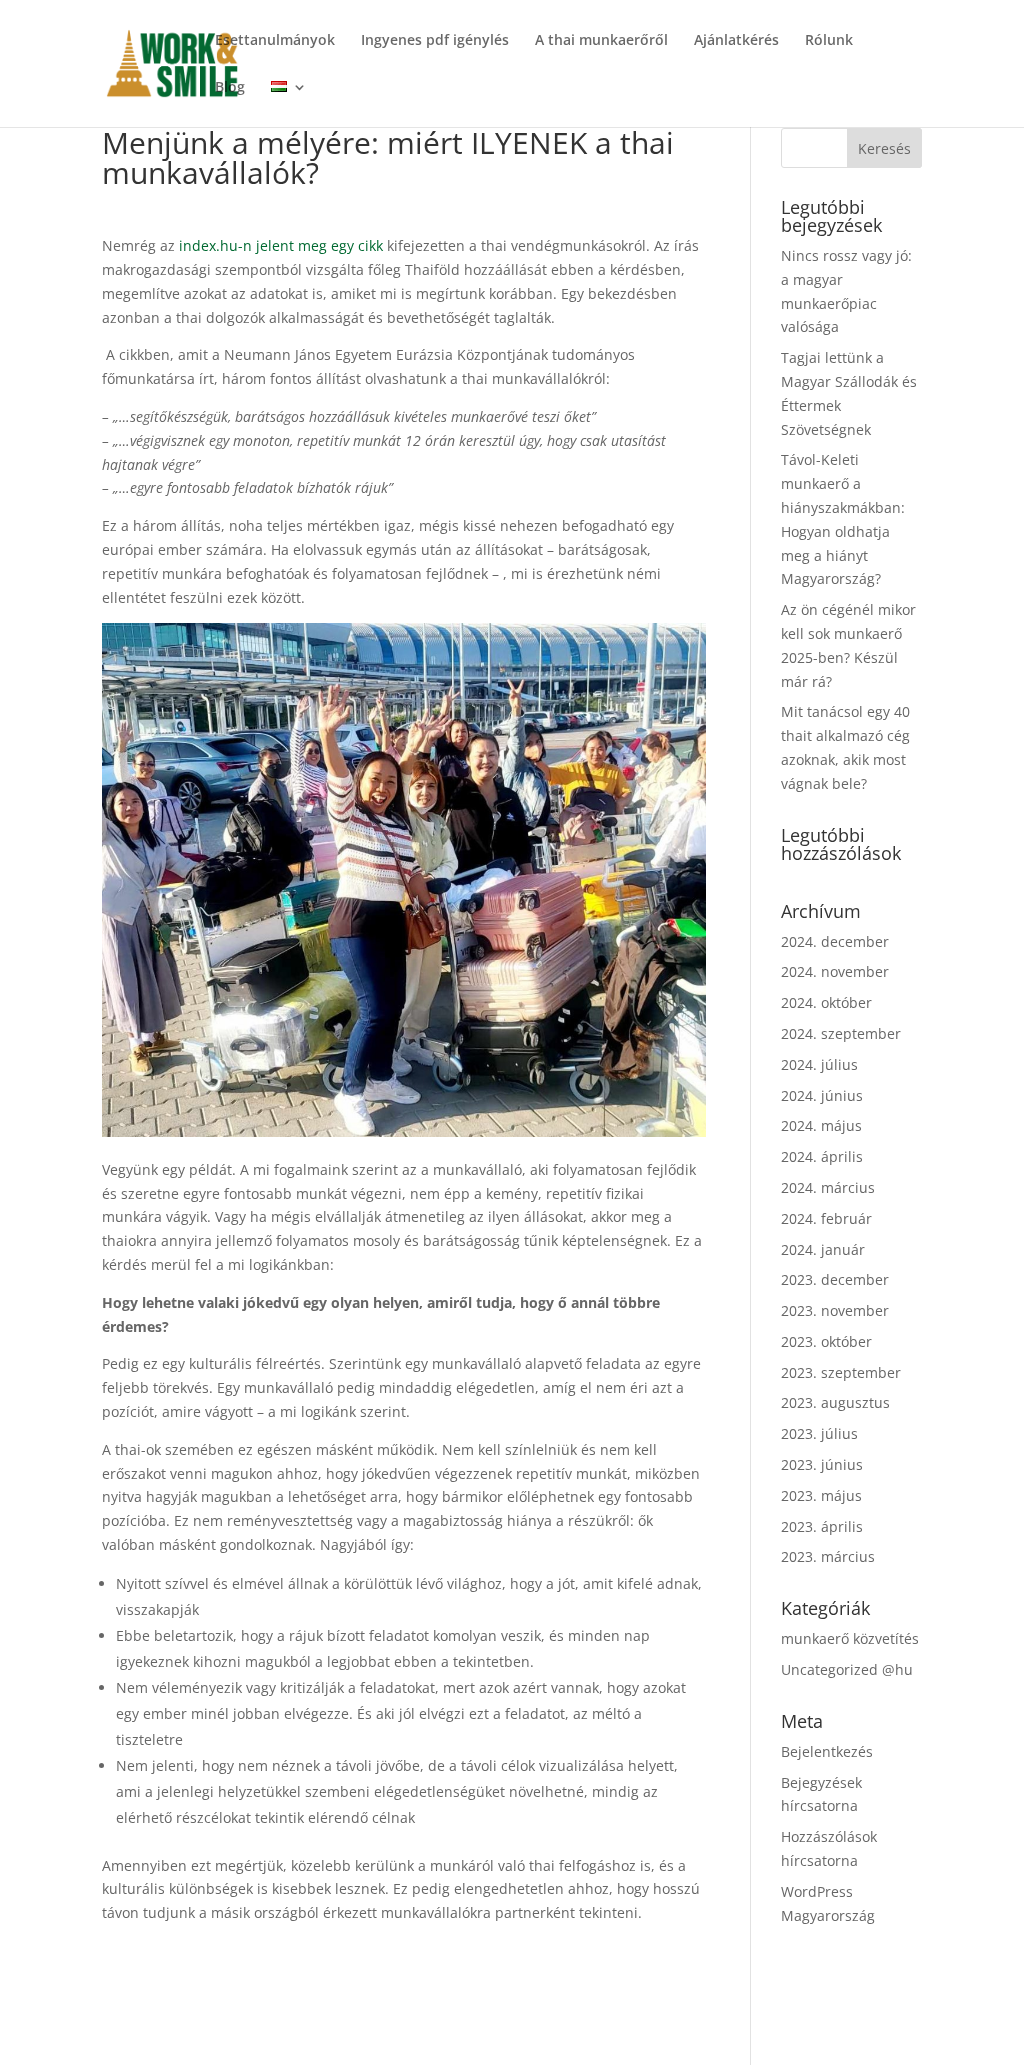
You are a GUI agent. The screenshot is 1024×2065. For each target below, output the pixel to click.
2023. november (835, 1310)
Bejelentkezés (827, 1751)
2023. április (822, 1526)
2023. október (826, 1341)
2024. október (826, 1002)
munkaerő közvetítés (850, 1638)
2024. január (823, 1249)
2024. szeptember (841, 1033)
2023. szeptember (841, 1372)
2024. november (835, 971)
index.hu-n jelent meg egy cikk (281, 245)
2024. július (819, 1064)
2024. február (826, 1218)
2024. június (822, 1095)
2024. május (821, 1125)
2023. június (822, 1464)
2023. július (819, 1433)
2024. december (835, 941)
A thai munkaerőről (601, 41)
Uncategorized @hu (847, 1669)
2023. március (828, 1556)
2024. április (822, 1156)
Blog (230, 88)
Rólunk (829, 41)
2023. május (821, 1495)
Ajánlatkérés (736, 41)
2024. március (828, 1187)
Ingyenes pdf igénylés (435, 41)
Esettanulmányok (275, 41)
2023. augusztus (835, 1402)
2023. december (835, 1279)
